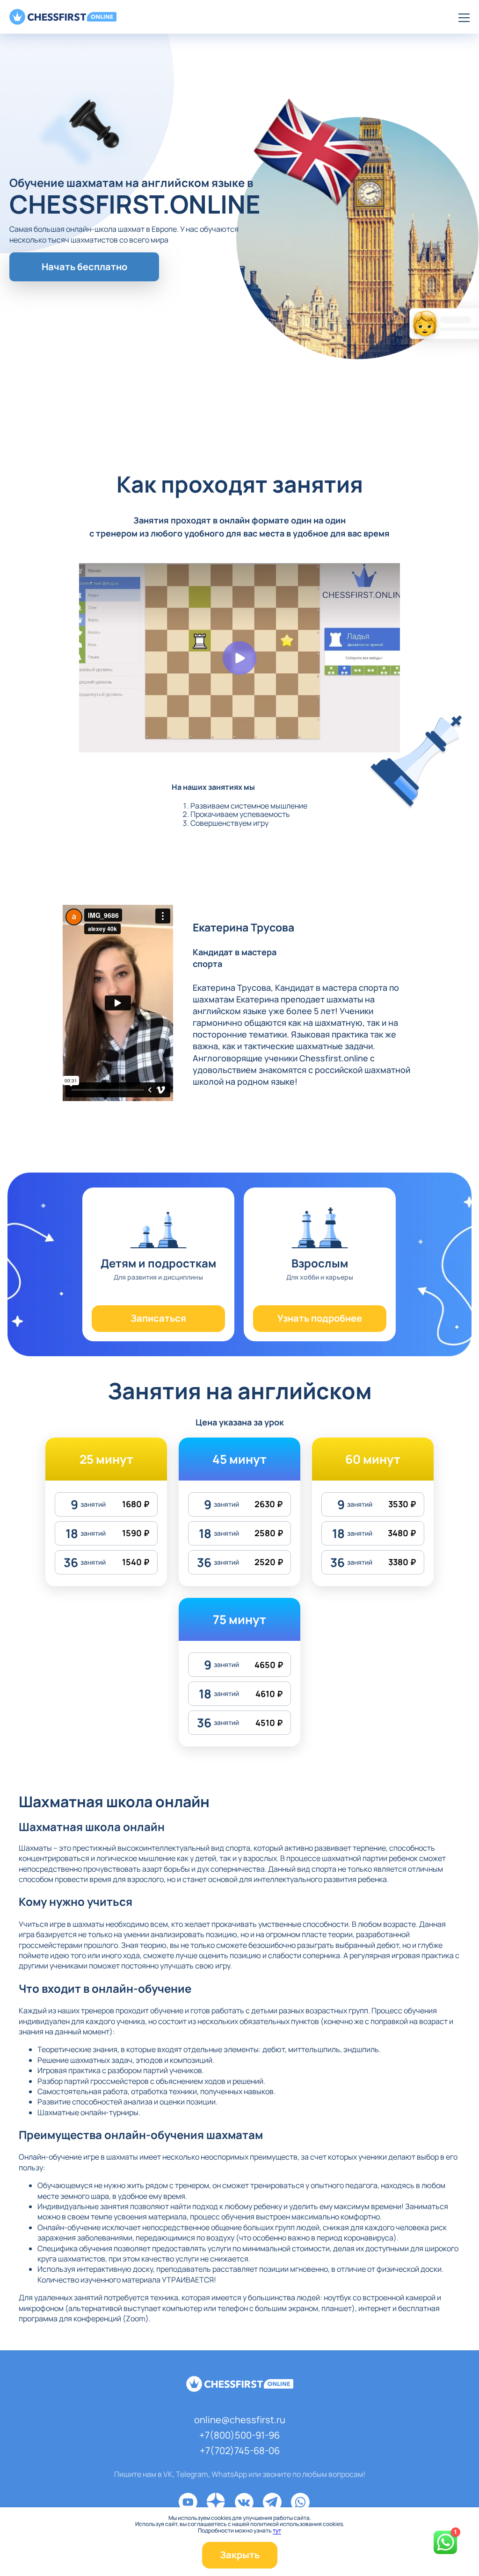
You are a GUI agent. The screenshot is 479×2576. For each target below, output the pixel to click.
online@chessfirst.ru (240, 2420)
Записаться (158, 1318)
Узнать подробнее (320, 1318)
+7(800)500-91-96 (239, 2435)
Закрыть (240, 2555)
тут (277, 2531)
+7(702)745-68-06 (240, 2451)
